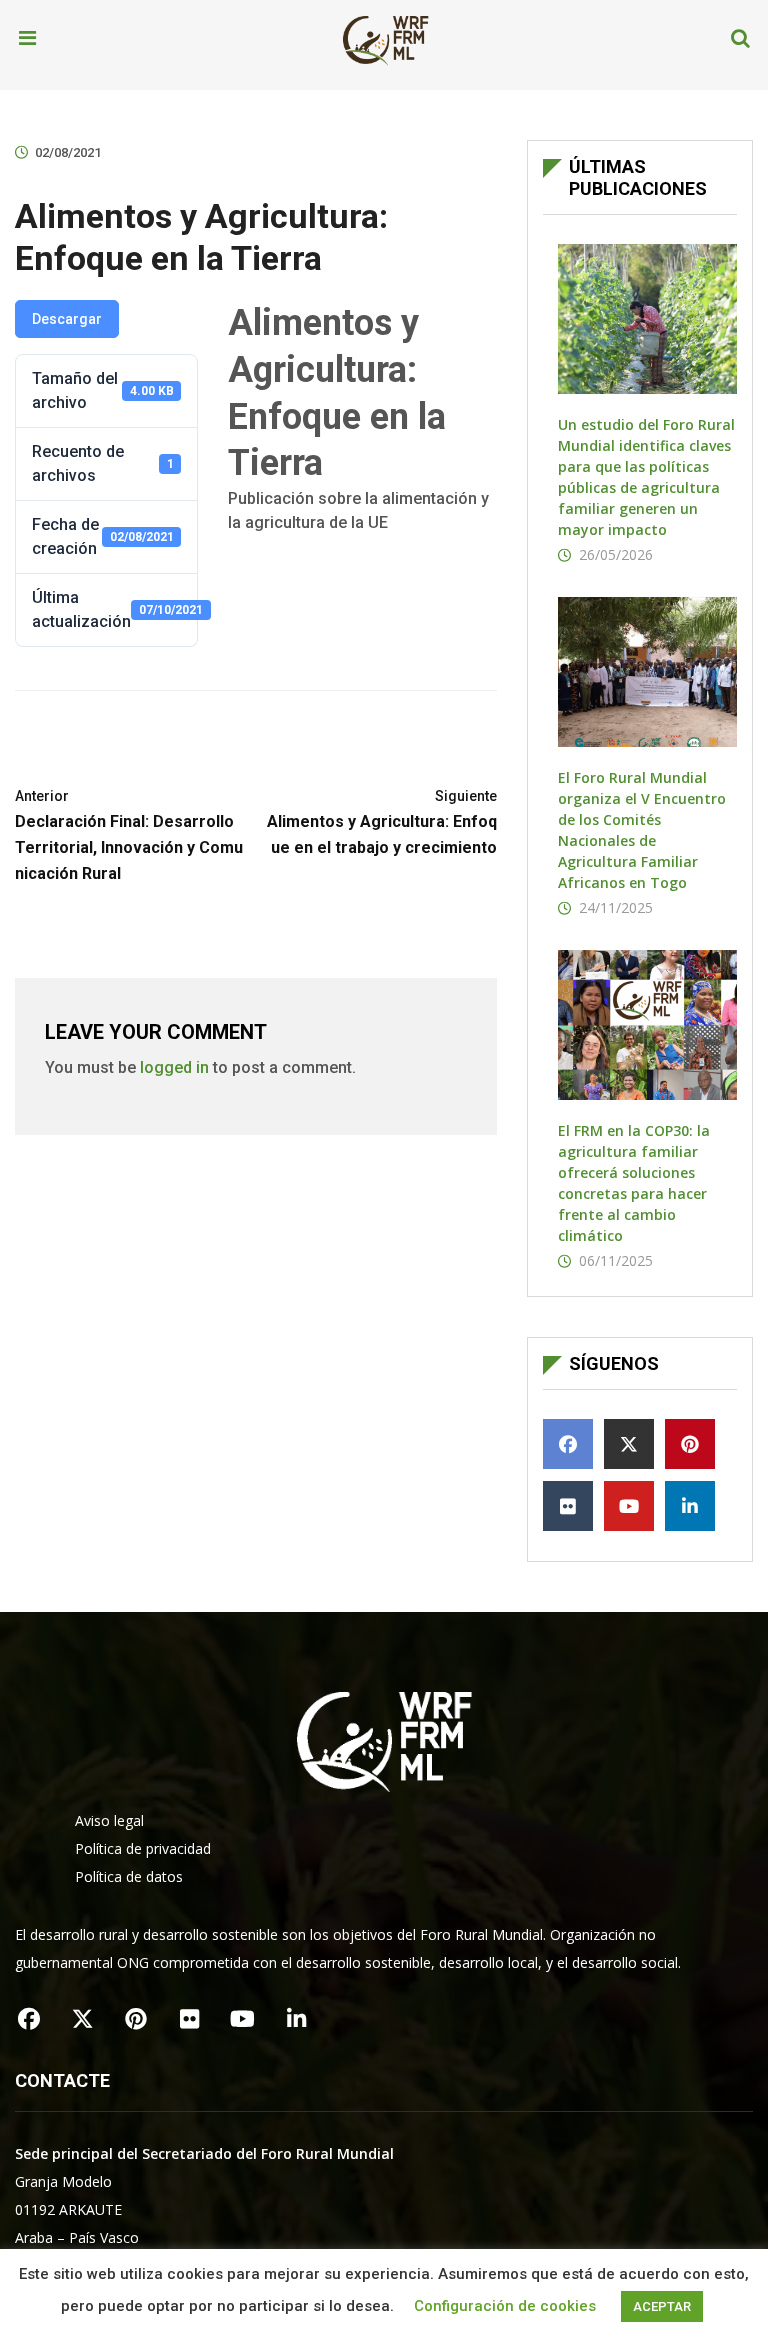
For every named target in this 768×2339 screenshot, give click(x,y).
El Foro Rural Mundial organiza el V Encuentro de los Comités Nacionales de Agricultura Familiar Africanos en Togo (642, 830)
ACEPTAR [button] (662, 2306)
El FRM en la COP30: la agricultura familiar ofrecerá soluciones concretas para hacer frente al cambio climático (634, 1183)
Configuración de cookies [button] (505, 2306)
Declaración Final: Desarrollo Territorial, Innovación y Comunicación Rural (129, 835)
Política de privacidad (143, 1848)
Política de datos (129, 1876)
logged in (174, 1067)
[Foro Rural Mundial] (386, 39)
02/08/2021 (68, 152)
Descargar (67, 319)
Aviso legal (109, 1820)
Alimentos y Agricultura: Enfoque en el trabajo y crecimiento (382, 822)
